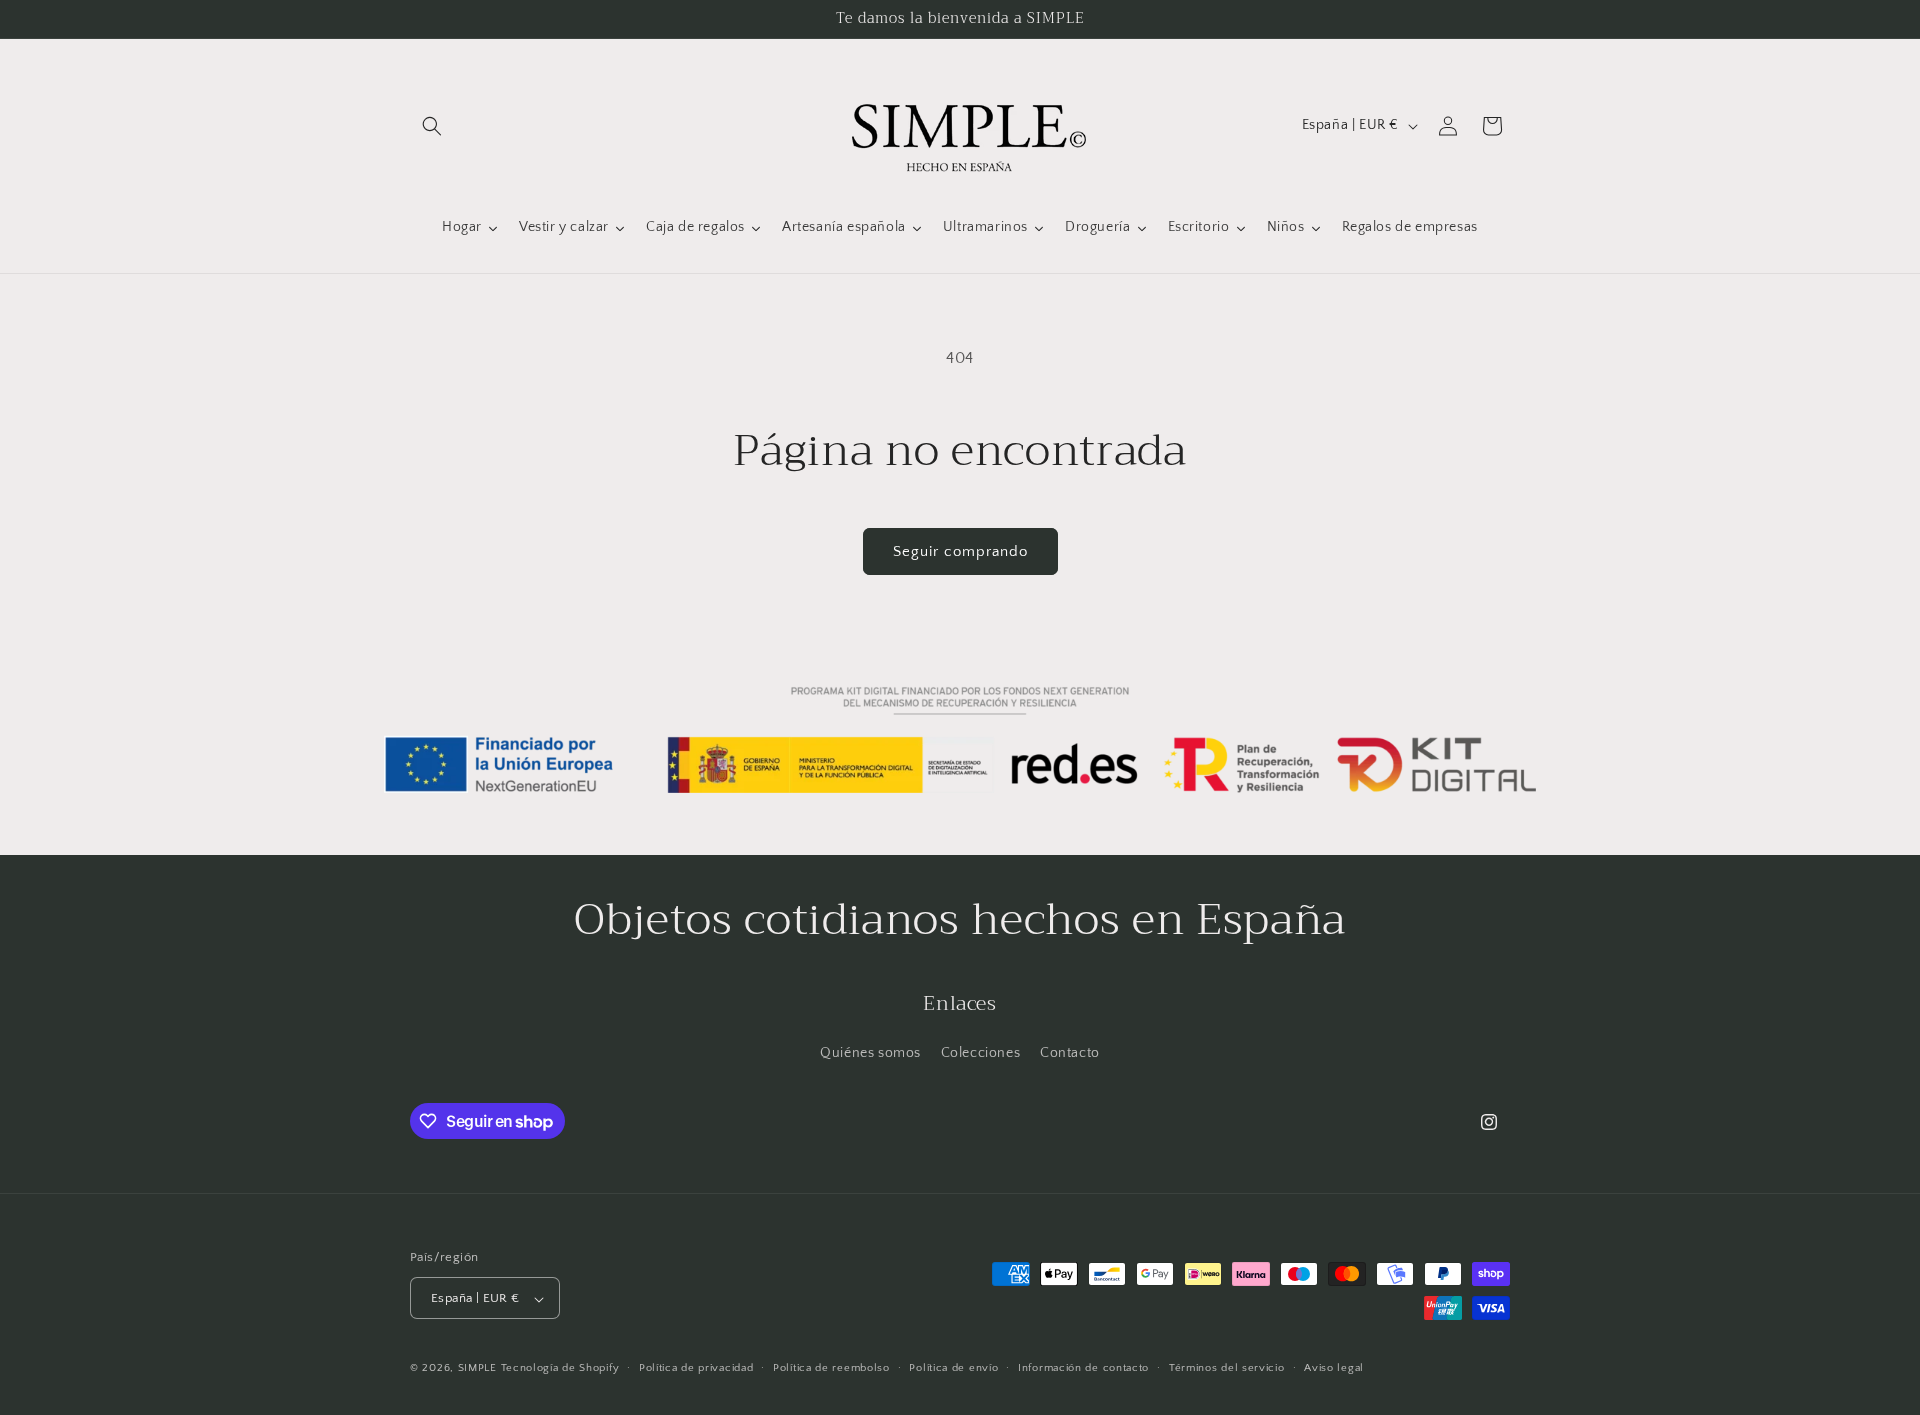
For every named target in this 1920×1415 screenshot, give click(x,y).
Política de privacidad (696, 1368)
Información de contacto (1083, 1368)
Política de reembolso (831, 1368)
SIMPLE (477, 1369)
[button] (432, 126)
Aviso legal (1334, 1368)
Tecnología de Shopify (560, 1369)
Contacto (1070, 1053)
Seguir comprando (960, 551)
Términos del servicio (1227, 1368)
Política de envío (953, 1368)
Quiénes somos (870, 1053)
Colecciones (981, 1053)
